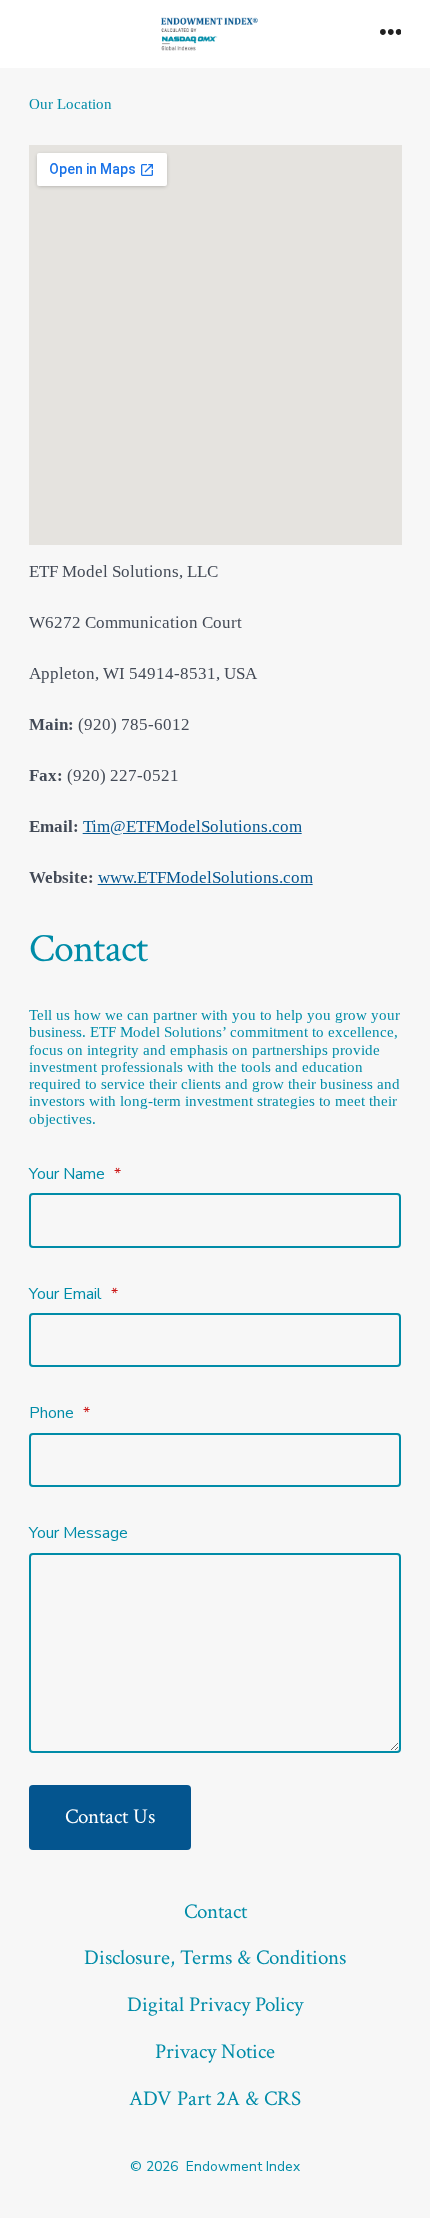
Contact (215, 1911)
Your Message (78, 1533)
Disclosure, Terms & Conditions (215, 1957)
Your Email (73, 1294)
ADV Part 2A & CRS (215, 2098)
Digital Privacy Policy (215, 2004)
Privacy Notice (215, 2051)
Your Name (75, 1174)
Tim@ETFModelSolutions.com (192, 826)
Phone (59, 1413)
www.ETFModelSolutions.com (205, 877)
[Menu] (391, 34)
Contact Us (110, 1816)
